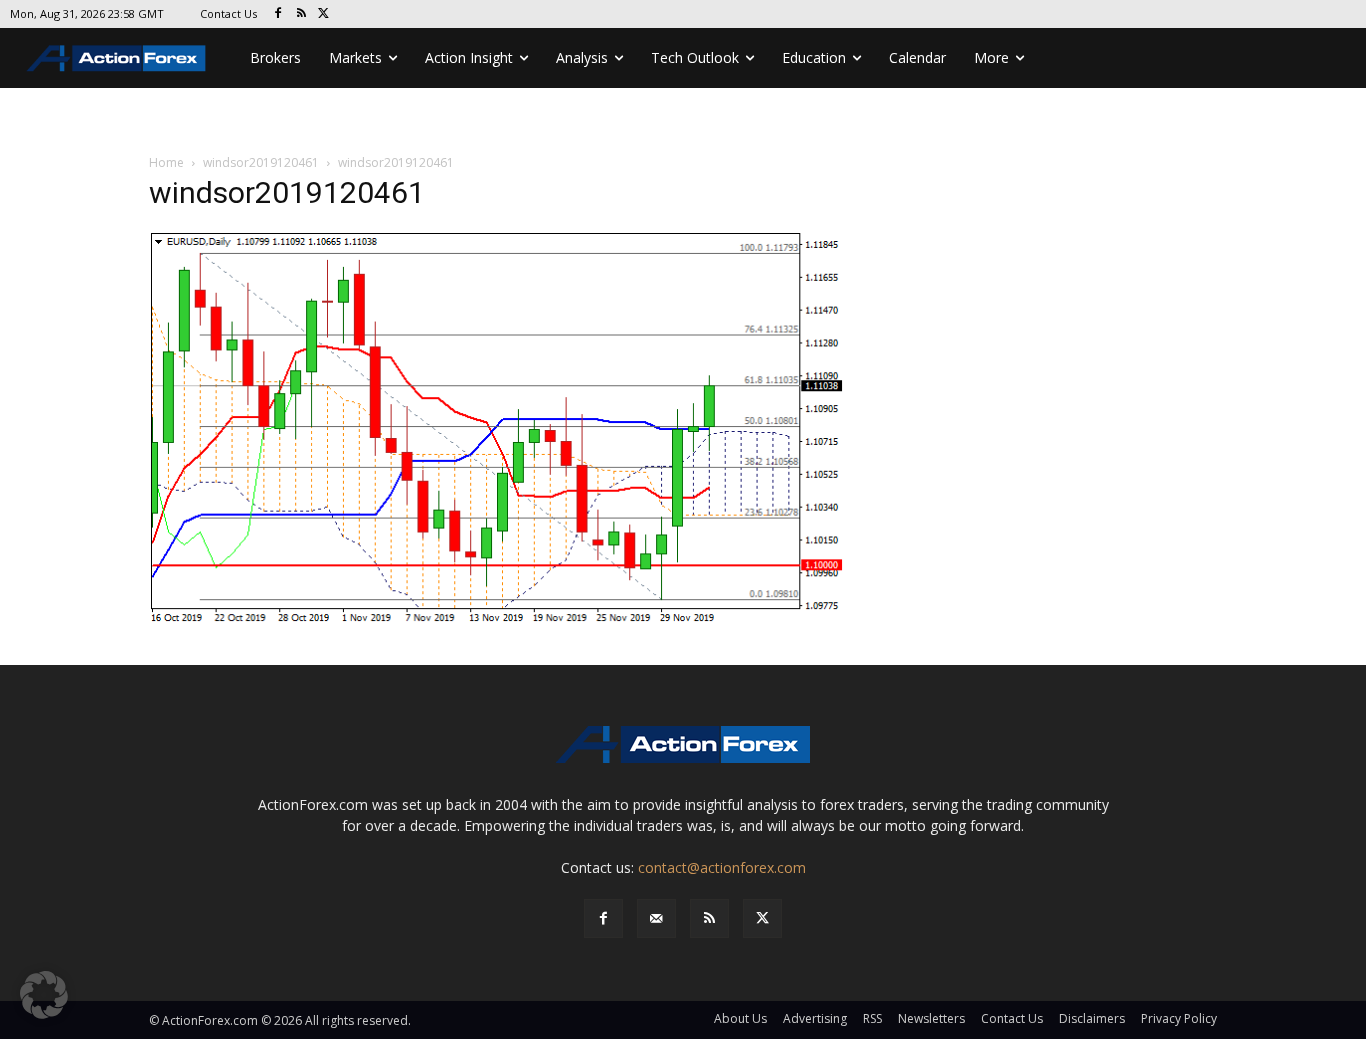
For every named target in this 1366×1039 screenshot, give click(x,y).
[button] (44, 995)
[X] (324, 14)
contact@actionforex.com (722, 867)
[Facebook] (278, 14)
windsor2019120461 (261, 162)
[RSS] (301, 14)
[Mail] (656, 918)
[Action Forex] (116, 58)
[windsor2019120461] (497, 428)
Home (166, 162)
